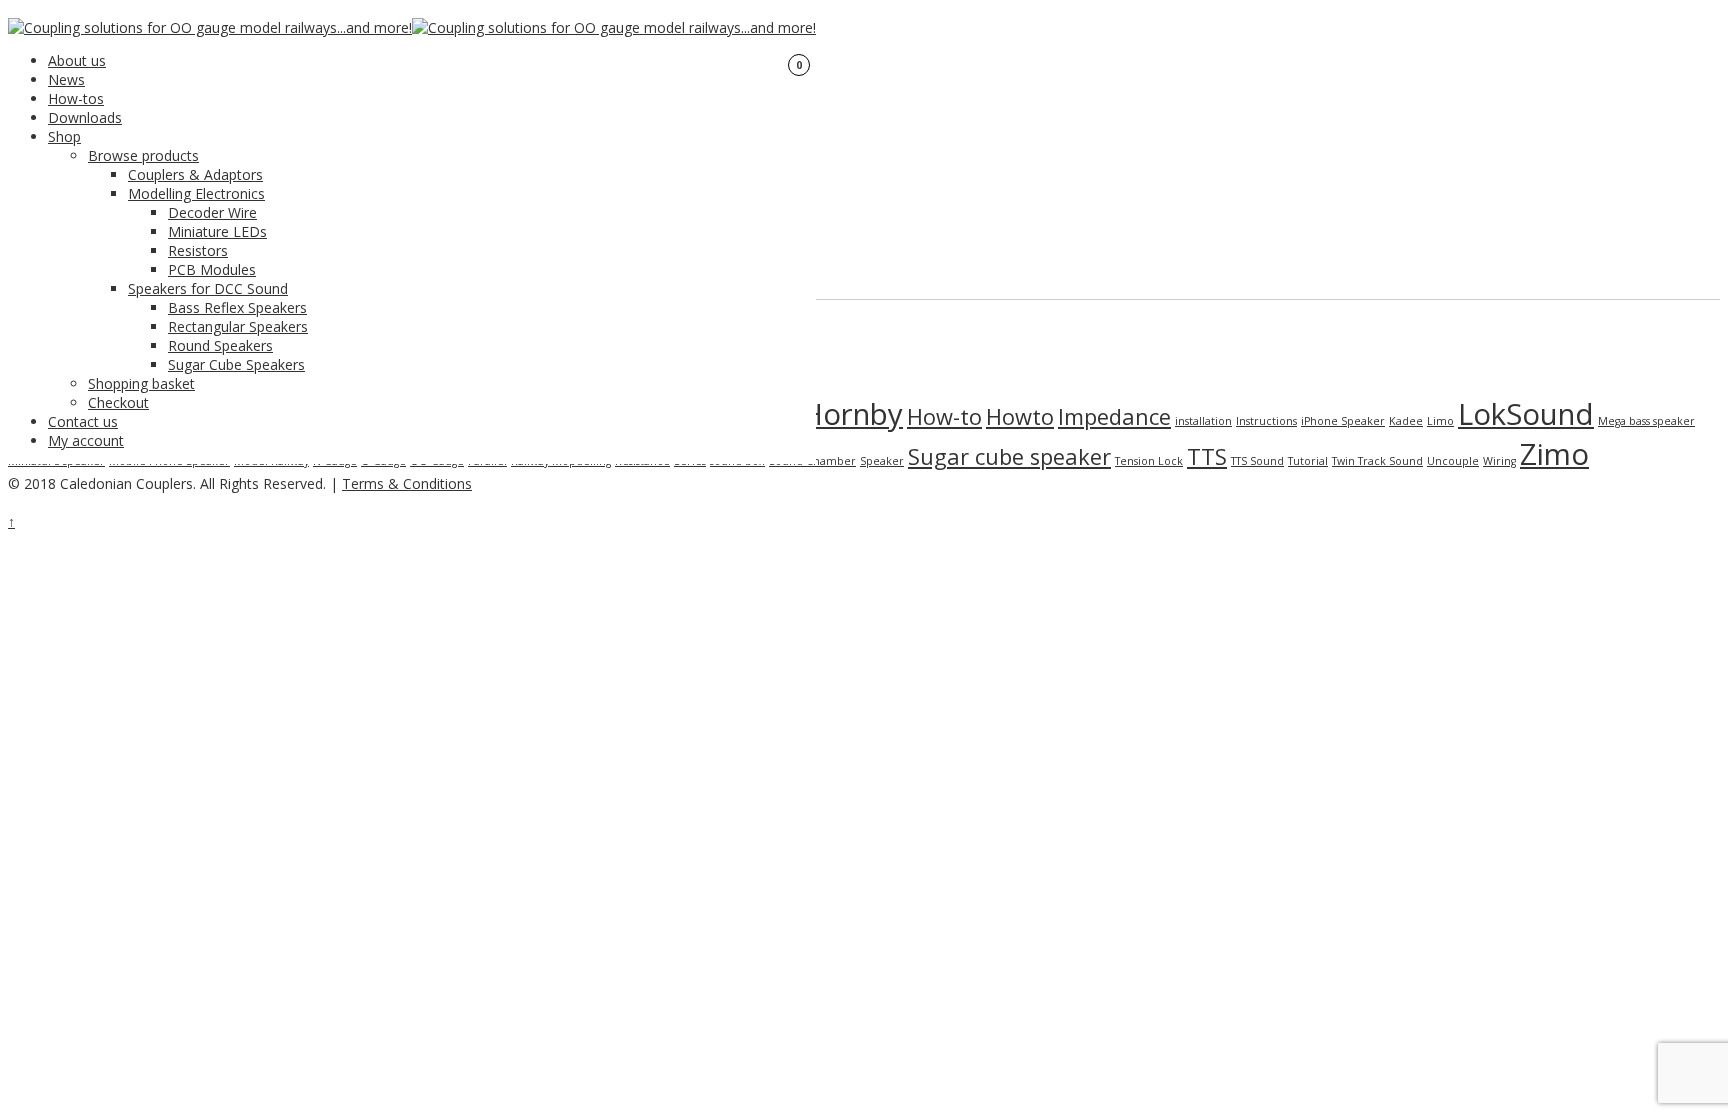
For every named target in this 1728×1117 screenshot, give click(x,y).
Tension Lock (1149, 461)
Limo (1440, 421)
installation (1203, 421)
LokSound (1526, 414)
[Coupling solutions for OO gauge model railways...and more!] (210, 27)
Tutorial (1308, 461)
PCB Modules (212, 269)
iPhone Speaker (1343, 421)
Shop (64, 136)
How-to (944, 416)
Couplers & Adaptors (195, 174)
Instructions (1266, 421)
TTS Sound (1257, 461)
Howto (1020, 416)
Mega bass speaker (1646, 421)
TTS (1207, 456)
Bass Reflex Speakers (237, 307)
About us (77, 60)
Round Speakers (220, 345)
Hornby (852, 414)
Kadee (1406, 421)
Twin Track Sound (1377, 461)
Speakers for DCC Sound (208, 288)
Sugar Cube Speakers (236, 364)
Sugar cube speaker (1009, 456)
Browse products (143, 155)
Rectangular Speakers (238, 326)
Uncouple (1453, 461)
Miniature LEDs (217, 231)
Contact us (83, 421)
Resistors (198, 250)
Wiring (1499, 461)
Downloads (85, 117)
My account (86, 440)
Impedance (1114, 416)
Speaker (882, 461)
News (66, 79)
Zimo (1554, 454)
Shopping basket (141, 383)
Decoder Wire (212, 212)
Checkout (118, 402)
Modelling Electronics (196, 193)
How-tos (76, 98)
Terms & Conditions (407, 483)
